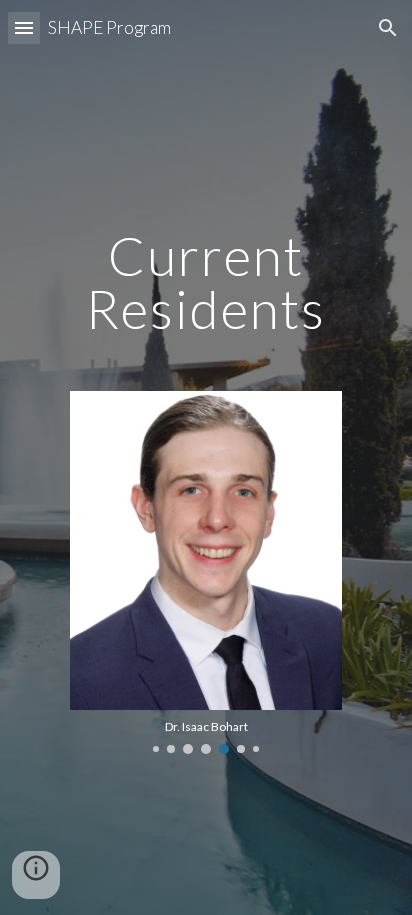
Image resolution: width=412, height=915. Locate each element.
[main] (206, 252)
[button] (24, 27)
